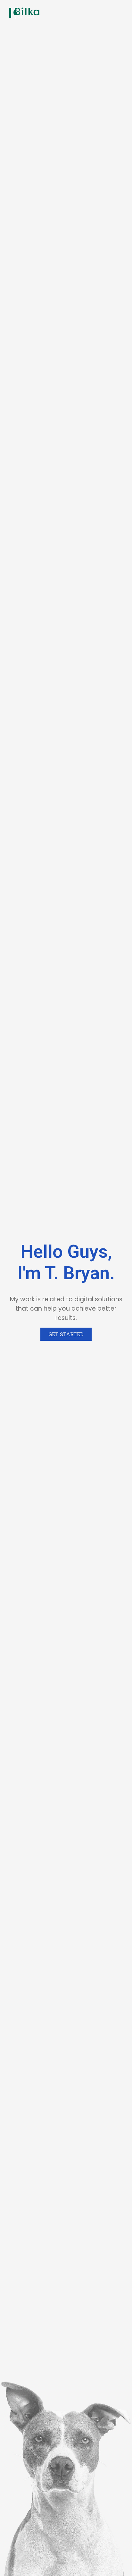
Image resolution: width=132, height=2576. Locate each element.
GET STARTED (66, 1334)
